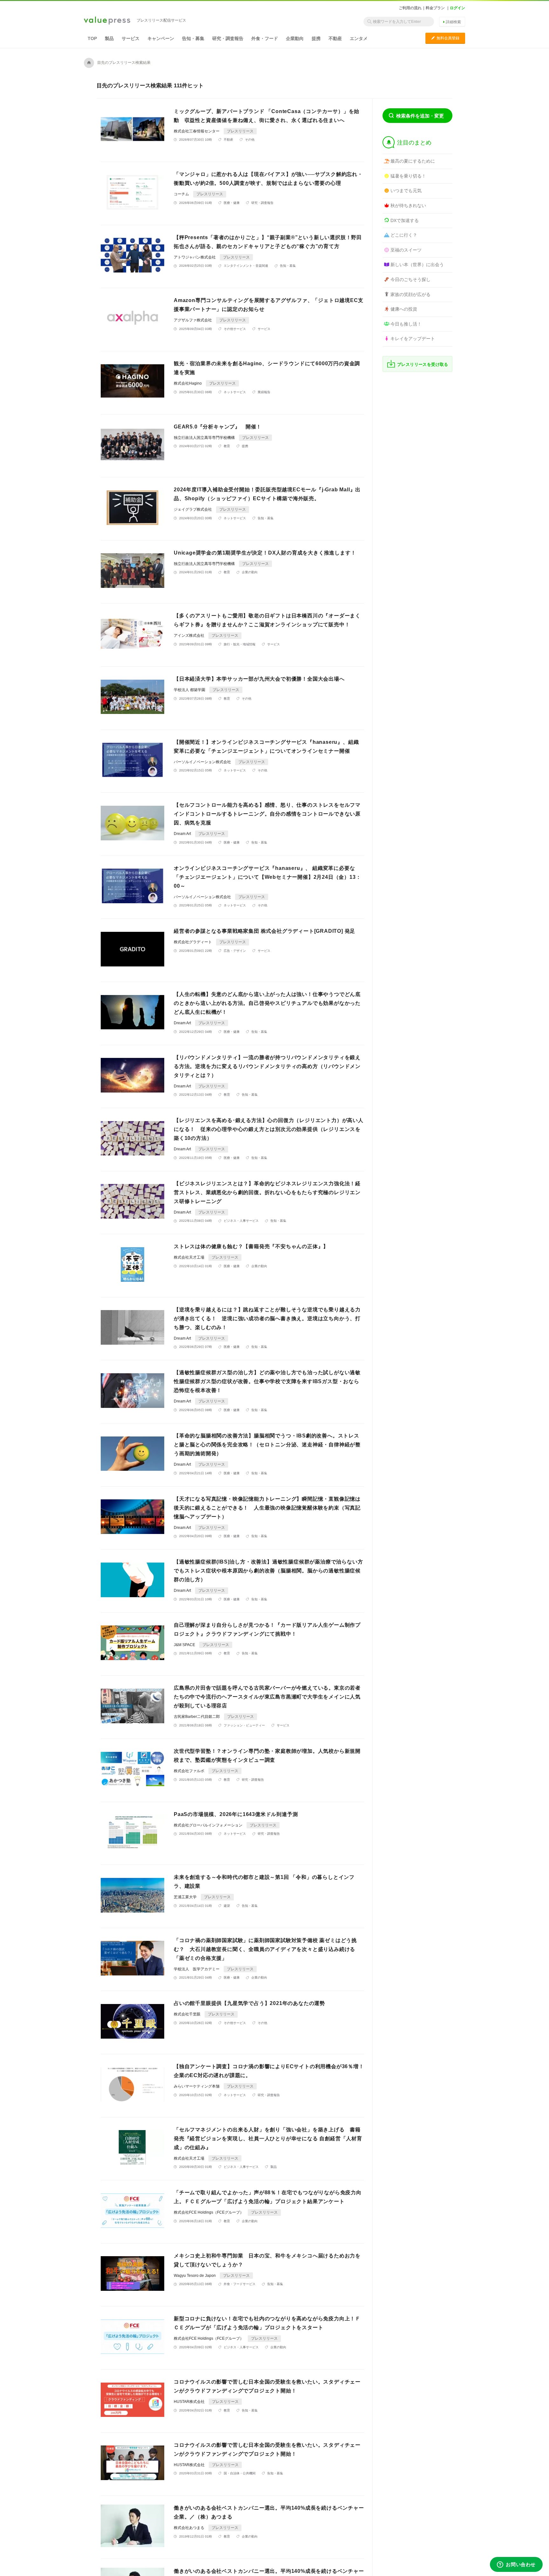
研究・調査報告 (228, 38)
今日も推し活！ (406, 324)
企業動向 (295, 38)
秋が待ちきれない (408, 205)
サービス (131, 38)
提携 (316, 38)
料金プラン (435, 8)
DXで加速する (405, 220)
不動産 (335, 38)
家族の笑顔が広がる (410, 294)
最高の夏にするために (413, 161)
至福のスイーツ (406, 250)
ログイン (457, 8)
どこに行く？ (404, 235)
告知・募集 (193, 38)
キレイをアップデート (413, 339)
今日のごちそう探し (410, 279)
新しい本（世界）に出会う (417, 265)
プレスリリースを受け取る (423, 364)
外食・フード (265, 38)
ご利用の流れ (410, 8)
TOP (92, 38)
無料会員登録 (445, 38)
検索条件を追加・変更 (420, 116)
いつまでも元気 (406, 191)
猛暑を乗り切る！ (408, 176)
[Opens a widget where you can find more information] (516, 2565)
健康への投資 (404, 309)
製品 (109, 38)
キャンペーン (161, 38)
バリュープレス (107, 21)
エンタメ (359, 38)
